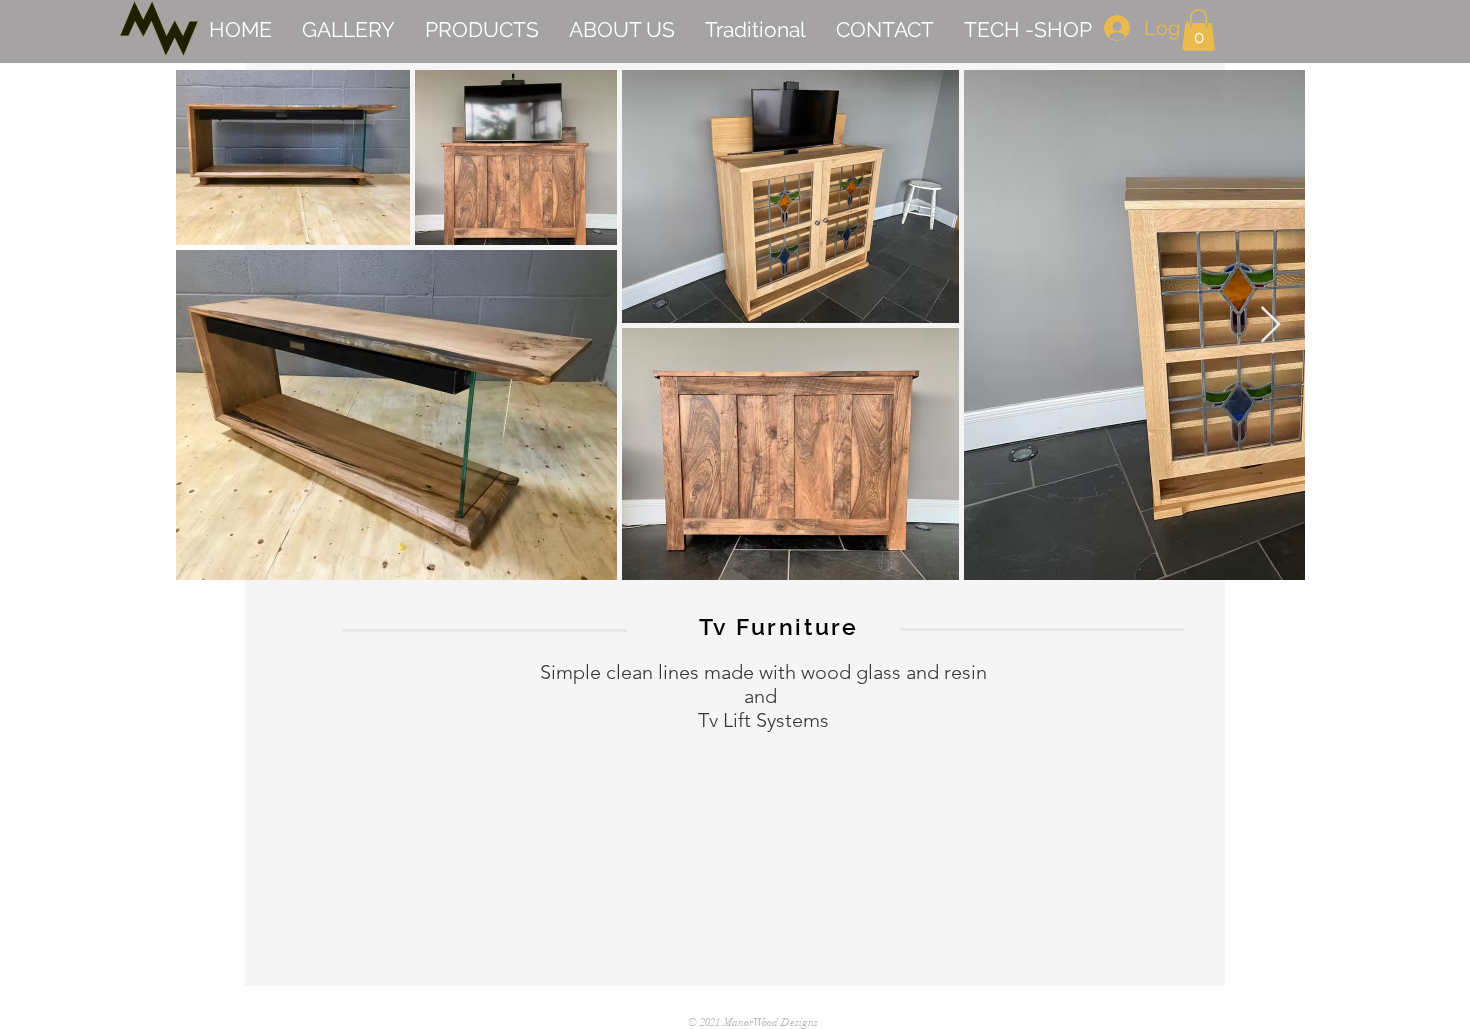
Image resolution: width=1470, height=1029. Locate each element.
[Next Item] (1270, 325)
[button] (1198, 30)
